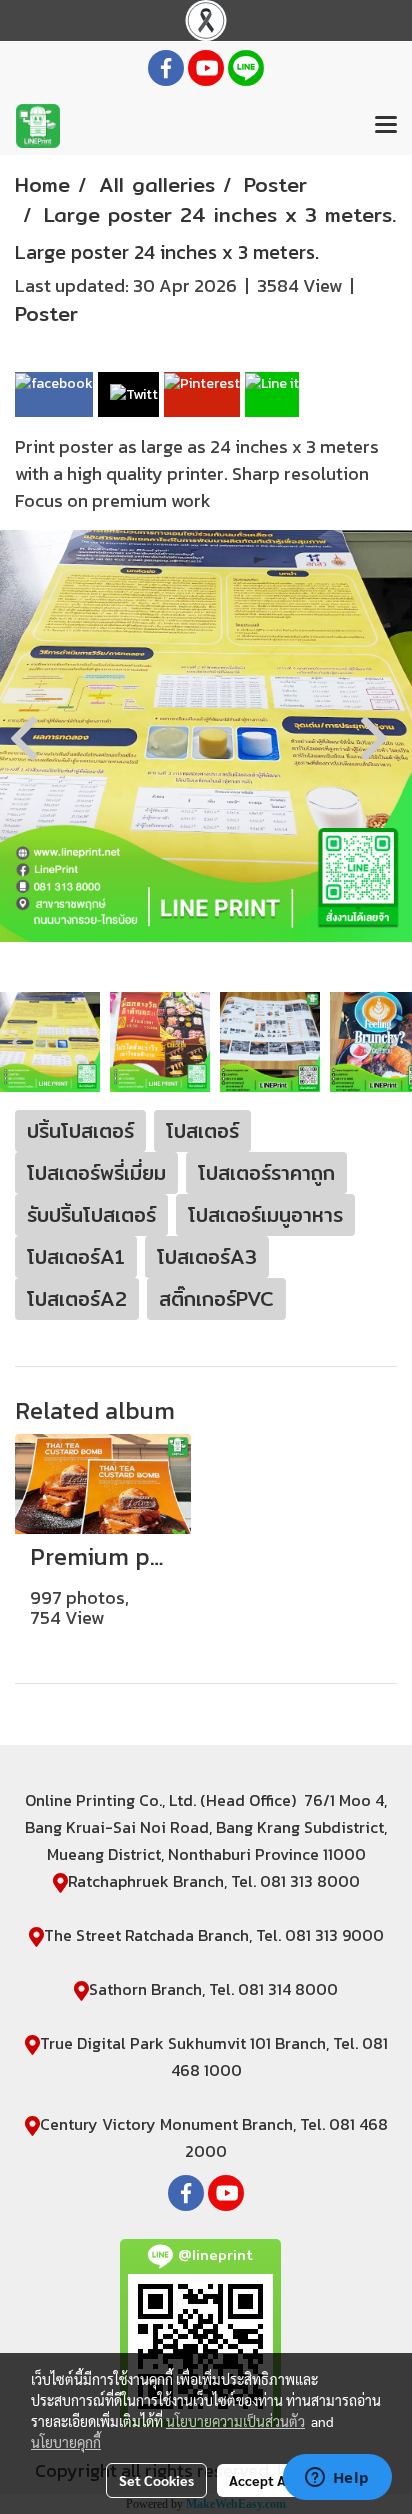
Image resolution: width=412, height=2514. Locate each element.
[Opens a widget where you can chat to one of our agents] (337, 2479)
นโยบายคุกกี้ (66, 2442)
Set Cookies (156, 2480)
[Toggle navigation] (386, 126)
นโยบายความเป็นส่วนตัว (235, 2421)
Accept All (261, 2480)
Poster (46, 313)
